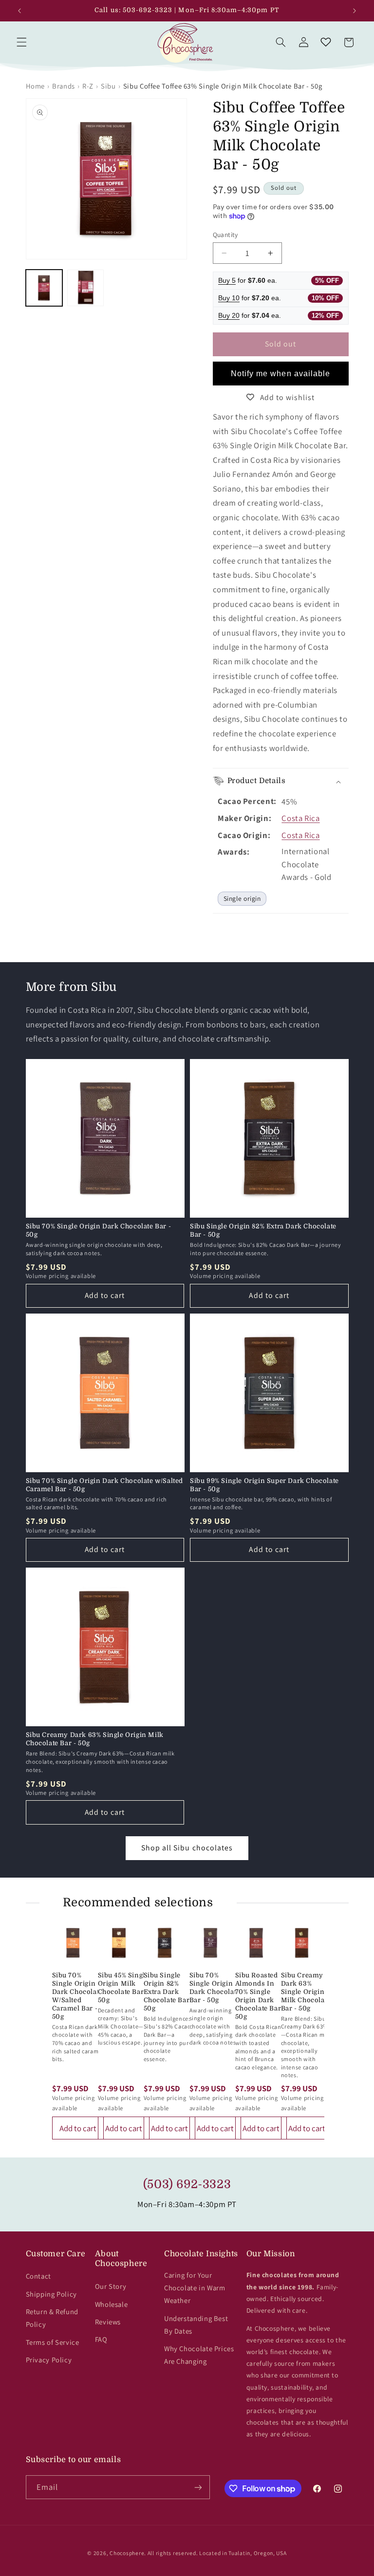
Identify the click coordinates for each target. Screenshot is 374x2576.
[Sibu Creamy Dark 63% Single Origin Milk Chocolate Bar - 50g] (302, 1943)
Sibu (108, 86)
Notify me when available (280, 374)
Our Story (111, 2286)
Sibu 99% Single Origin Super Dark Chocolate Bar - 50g (264, 1485)
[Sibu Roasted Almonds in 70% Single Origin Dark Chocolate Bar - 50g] (256, 1943)
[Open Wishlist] (326, 42)
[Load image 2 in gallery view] (85, 288)
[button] (21, 42)
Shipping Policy (51, 2294)
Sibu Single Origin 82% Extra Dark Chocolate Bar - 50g (263, 1230)
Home (36, 86)
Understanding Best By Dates (196, 2325)
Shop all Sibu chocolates (187, 1848)
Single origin (242, 898)
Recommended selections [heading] (138, 1902)
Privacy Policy (49, 2360)
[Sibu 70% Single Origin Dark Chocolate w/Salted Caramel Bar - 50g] (73, 1943)
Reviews (108, 2322)
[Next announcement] (355, 11)
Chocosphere (127, 2553)
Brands (64, 86)
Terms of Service (53, 2342)
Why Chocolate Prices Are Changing (199, 2355)
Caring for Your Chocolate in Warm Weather (195, 2288)
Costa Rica (300, 818)
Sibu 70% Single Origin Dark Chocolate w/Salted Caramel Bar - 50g (105, 1485)
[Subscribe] (198, 2487)
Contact (38, 2276)
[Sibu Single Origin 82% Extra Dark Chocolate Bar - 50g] (165, 1943)
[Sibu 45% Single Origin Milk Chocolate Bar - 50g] (119, 1943)
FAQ (101, 2339)
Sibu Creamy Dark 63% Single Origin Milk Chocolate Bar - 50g (95, 1739)
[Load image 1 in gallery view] (44, 288)
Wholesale (112, 2304)
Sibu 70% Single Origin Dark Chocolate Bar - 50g (99, 1230)
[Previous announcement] (19, 11)
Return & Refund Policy (52, 2318)
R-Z (88, 86)
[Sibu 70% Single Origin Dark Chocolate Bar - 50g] (210, 1943)
